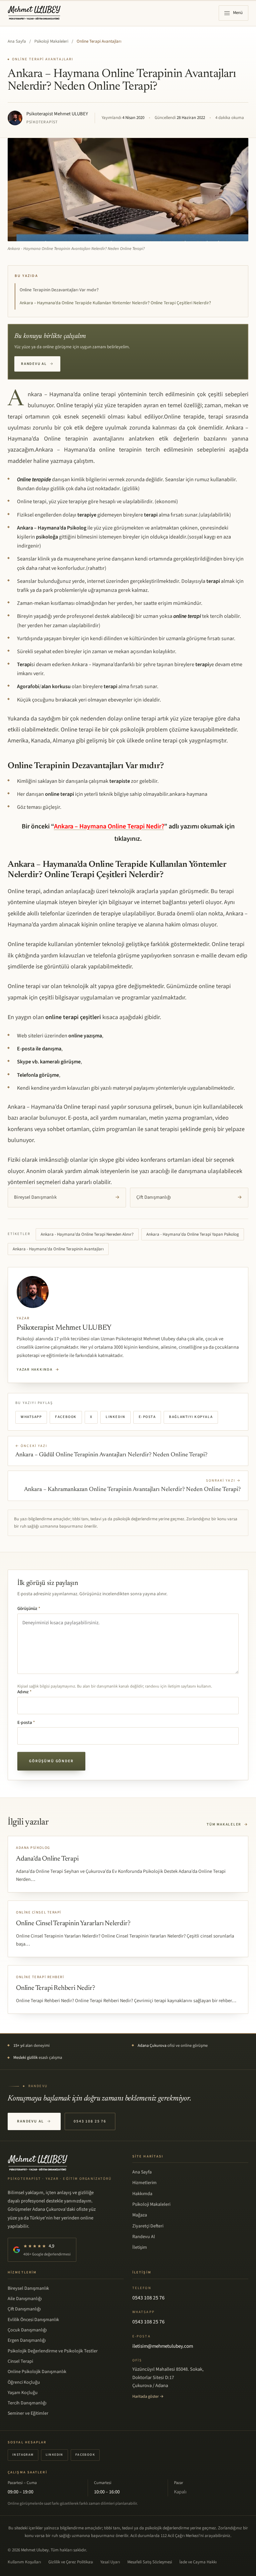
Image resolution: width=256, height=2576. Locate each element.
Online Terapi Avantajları (99, 41)
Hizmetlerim (144, 2183)
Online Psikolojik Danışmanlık (37, 2372)
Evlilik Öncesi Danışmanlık (33, 2320)
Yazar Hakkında (38, 1369)
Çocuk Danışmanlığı (27, 2330)
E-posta (147, 1417)
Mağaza (140, 2215)
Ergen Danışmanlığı (27, 2340)
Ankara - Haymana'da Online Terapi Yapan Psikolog (193, 1234)
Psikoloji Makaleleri (51, 41)
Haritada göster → (148, 2396)
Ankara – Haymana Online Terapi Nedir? (109, 826)
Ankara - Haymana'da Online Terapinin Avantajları (58, 1249)
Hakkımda (142, 2194)
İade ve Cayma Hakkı (198, 2562)
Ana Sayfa (17, 41)
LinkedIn (115, 1417)
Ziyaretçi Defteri (148, 2226)
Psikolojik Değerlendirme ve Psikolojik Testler (53, 2351)
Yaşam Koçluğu (23, 2393)
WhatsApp (31, 1417)
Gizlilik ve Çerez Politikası (71, 2562)
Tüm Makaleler (227, 1824)
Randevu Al (37, 364)
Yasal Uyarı (110, 2562)
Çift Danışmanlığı (189, 1197)
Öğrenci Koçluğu (24, 2382)
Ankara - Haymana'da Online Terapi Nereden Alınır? (87, 1234)
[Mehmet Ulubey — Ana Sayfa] (34, 13)
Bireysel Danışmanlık (67, 1197)
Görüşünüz (29, 1609)
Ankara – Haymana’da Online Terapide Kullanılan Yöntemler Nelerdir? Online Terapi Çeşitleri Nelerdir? (115, 303)
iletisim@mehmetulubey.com (163, 2346)
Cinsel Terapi (20, 2361)
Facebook (66, 1417)
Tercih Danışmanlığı (27, 2403)
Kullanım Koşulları (24, 2562)
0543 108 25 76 (90, 2121)
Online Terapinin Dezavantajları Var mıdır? (59, 290)
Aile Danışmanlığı (25, 2299)
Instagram (23, 2455)
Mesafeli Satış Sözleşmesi (150, 2562)
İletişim (140, 2247)
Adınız (24, 1692)
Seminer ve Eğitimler (28, 2413)
